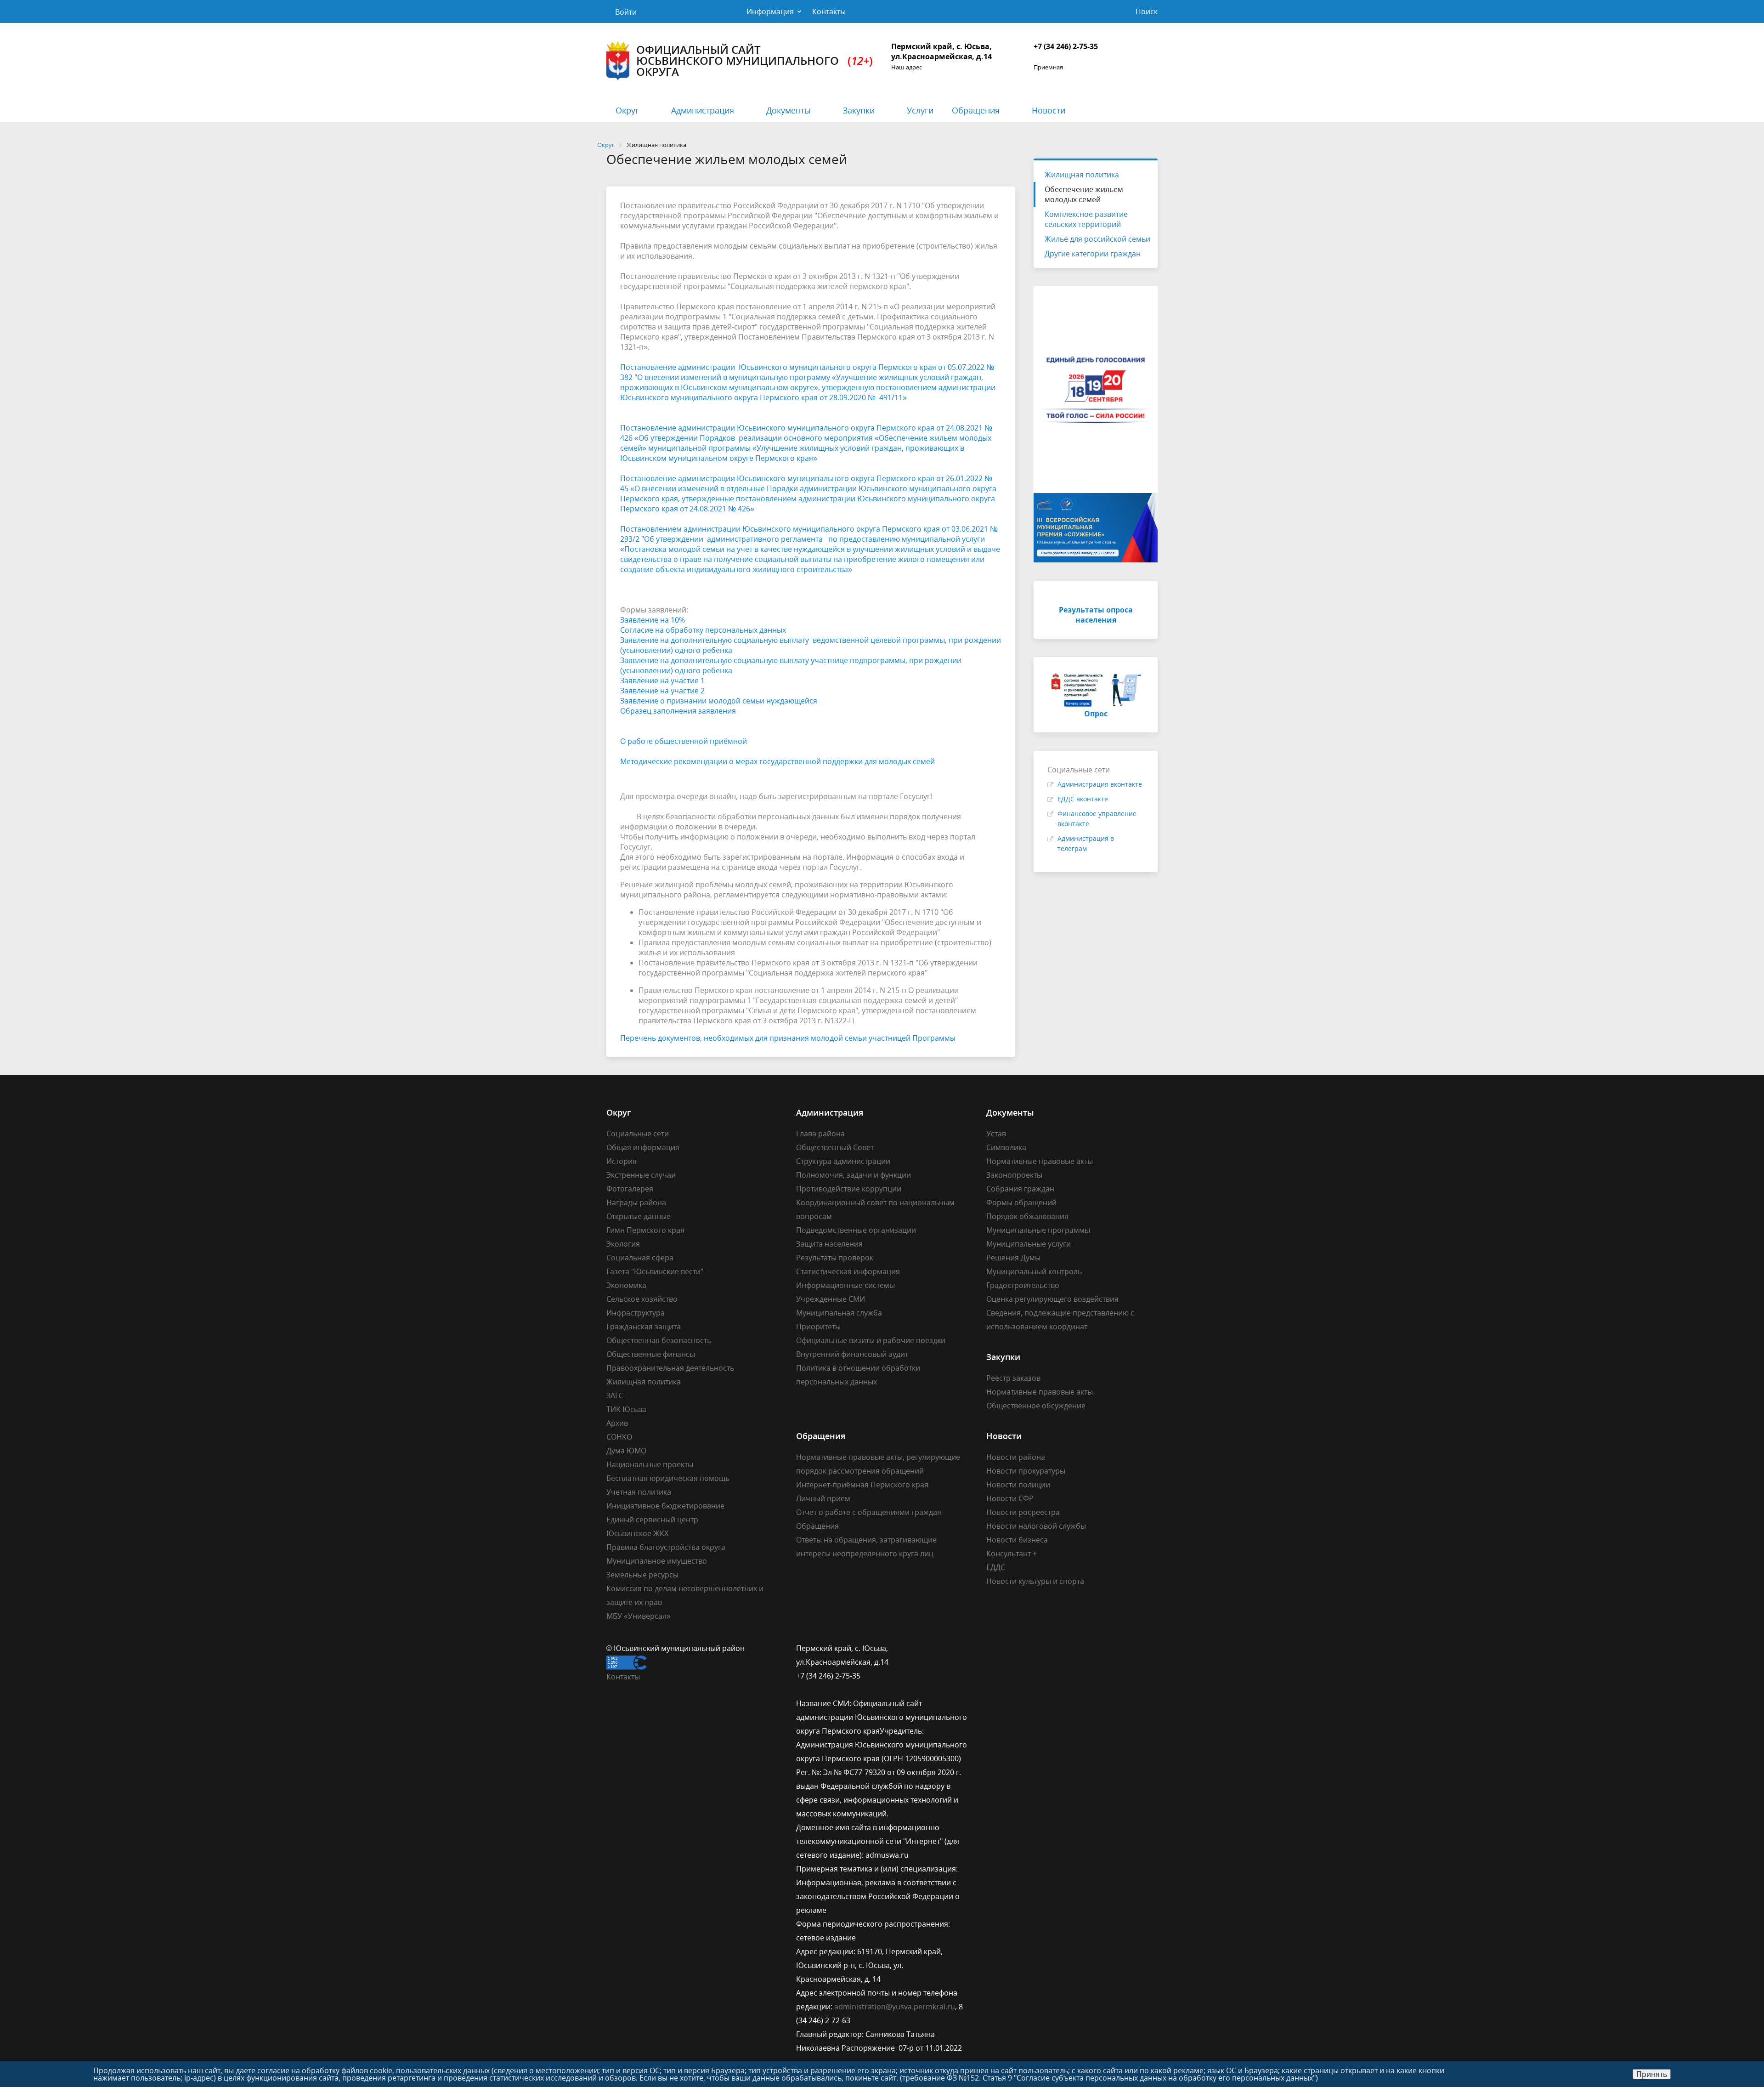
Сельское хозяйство (642, 1299)
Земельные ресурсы (642, 1575)
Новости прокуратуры (1026, 1471)
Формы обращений (1021, 1202)
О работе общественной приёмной (684, 741)
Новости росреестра (1023, 1512)
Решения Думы (1013, 1258)
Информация (770, 11)
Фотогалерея (630, 1189)
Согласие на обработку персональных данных (703, 630)
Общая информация (643, 1147)
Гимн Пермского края (645, 1230)
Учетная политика (639, 1492)
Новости (1049, 110)
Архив (617, 1423)
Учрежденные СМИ (831, 1299)
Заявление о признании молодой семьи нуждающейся (719, 701)
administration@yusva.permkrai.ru (895, 2007)
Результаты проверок (835, 1258)
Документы (789, 110)
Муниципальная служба (839, 1313)
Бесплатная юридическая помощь (668, 1478)
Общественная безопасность (659, 1340)
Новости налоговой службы (1036, 1526)
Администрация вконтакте (1100, 784)
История (622, 1161)
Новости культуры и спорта (1035, 1581)
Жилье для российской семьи (1097, 239)
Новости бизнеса (1017, 1540)
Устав (996, 1134)
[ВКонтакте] (993, 1648)
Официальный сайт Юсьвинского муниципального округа (755, 60)
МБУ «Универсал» (639, 1616)
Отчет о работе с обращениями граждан (869, 1512)
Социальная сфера (640, 1258)
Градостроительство (1023, 1285)
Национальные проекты (650, 1464)
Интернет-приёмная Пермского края (862, 1485)
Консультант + (1012, 1554)
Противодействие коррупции (849, 1189)
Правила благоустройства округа (666, 1547)
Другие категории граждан (1093, 254)
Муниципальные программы (1038, 1230)
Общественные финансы (651, 1354)
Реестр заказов (1013, 1378)
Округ (627, 110)
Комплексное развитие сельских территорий (1086, 219)
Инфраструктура (636, 1313)
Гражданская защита (644, 1327)
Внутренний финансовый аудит (852, 1354)
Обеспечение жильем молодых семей (1084, 194)
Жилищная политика (1082, 175)
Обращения (976, 110)
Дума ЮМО (626, 1451)
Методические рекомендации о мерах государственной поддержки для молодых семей (777, 761)
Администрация (703, 110)
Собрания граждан (1020, 1189)
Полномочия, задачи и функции (854, 1175)
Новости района (1016, 1457)
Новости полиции (1018, 1485)
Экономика (626, 1285)
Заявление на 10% (653, 620)
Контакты (829, 11)
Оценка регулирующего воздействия (1052, 1299)
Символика (1006, 1147)
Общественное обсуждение (1036, 1406)
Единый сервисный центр (652, 1520)
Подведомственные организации (856, 1230)
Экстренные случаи (641, 1175)
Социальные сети (638, 1134)
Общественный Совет (835, 1147)
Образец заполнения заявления (678, 711)
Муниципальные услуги (1029, 1244)
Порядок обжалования (1027, 1216)
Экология (623, 1244)
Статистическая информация (848, 1271)
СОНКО (619, 1437)
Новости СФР (1010, 1498)
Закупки (859, 110)
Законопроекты (1014, 1175)
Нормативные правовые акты (1040, 1161)
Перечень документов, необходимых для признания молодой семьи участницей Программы (788, 1038)
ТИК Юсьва (626, 1409)
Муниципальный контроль (1034, 1271)
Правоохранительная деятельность (670, 1368)
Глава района (820, 1134)
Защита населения (829, 1244)
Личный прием (823, 1498)
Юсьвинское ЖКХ (637, 1533)
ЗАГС (615, 1395)
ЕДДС (996, 1567)
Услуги (920, 110)
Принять (1652, 2074)
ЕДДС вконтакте (1083, 799)
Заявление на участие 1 (662, 681)
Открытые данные (639, 1216)
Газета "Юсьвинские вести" (655, 1271)
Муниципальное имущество (657, 1561)
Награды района (636, 1202)
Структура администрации (843, 1161)
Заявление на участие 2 (662, 691)
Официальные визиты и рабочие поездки (871, 1340)
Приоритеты (818, 1327)
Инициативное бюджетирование (665, 1506)
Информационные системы (845, 1285)
